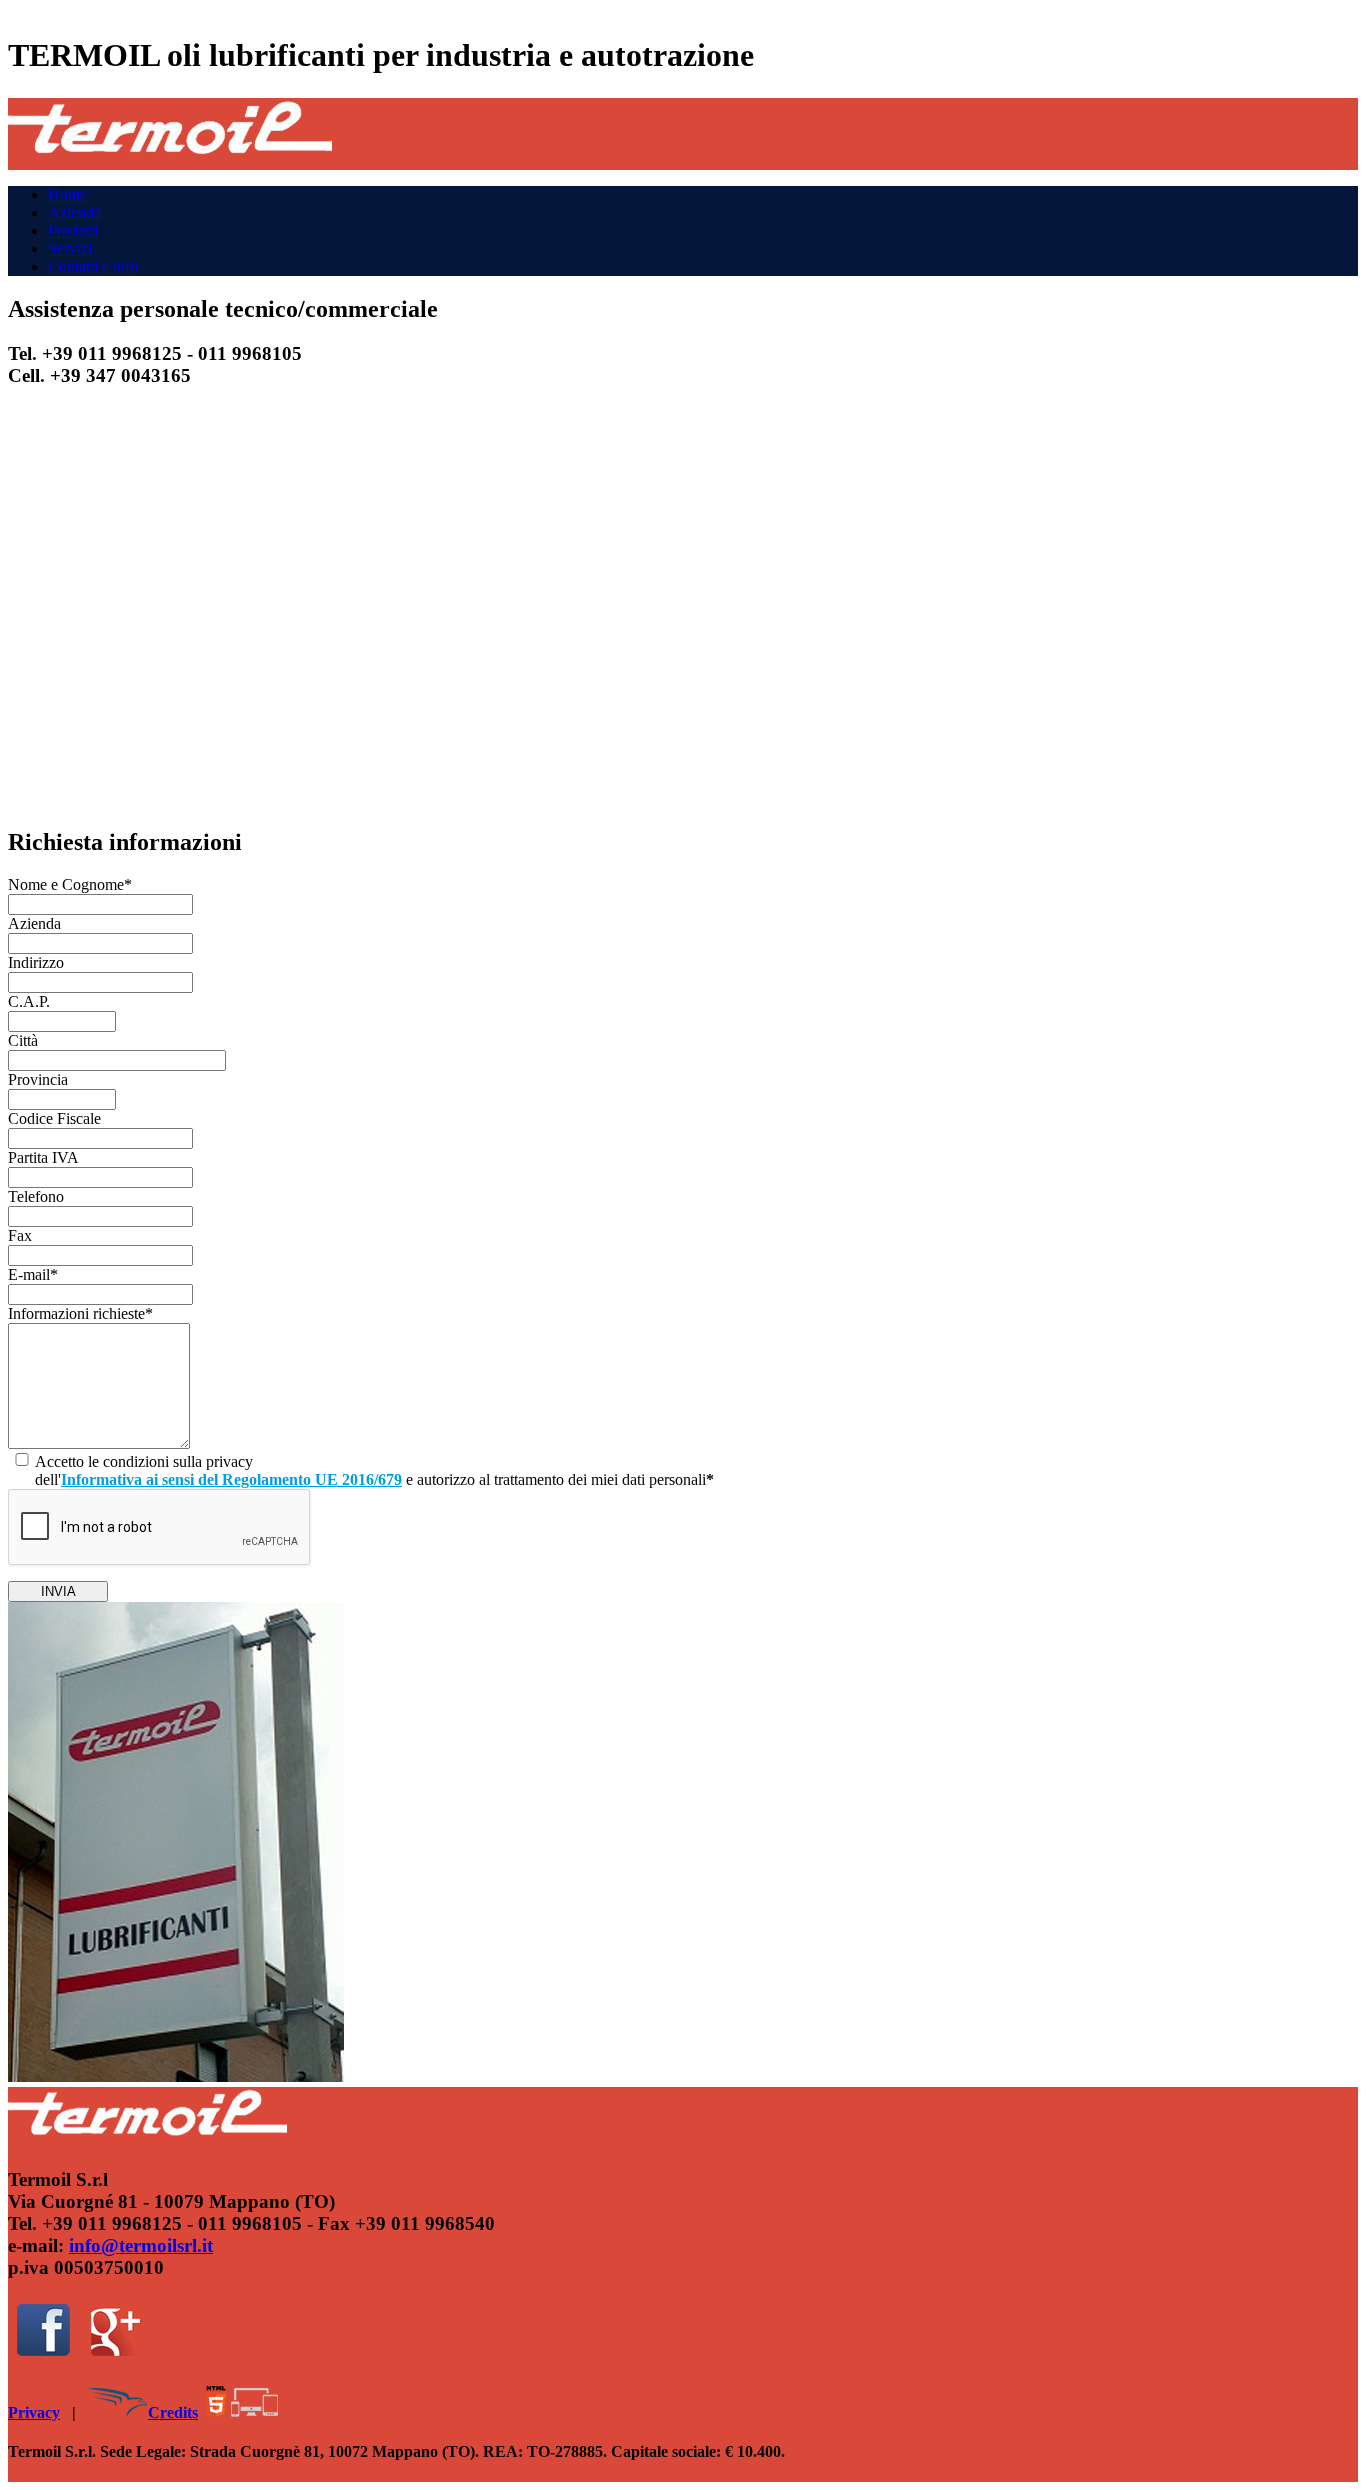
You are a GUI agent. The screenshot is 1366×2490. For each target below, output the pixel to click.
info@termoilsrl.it (141, 2245)
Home (67, 194)
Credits (173, 2412)
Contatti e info (93, 266)
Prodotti (73, 230)
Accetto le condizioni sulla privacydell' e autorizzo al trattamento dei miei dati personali (374, 1470)
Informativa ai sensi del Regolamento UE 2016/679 (231, 1479)
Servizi (70, 248)
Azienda (74, 212)
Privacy (34, 2412)
